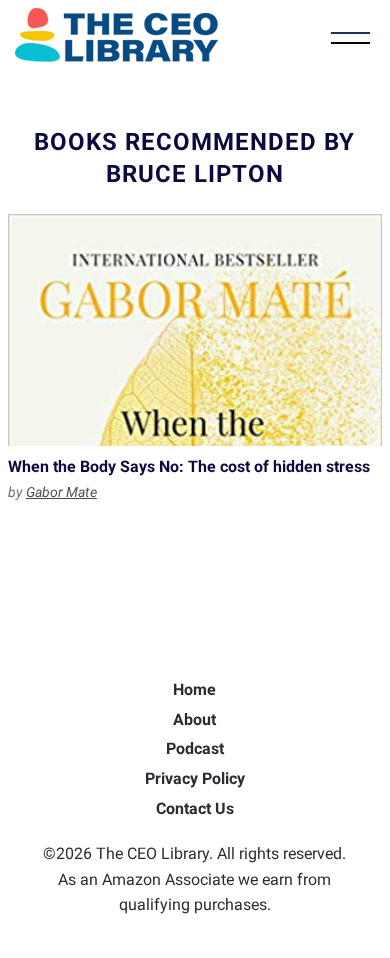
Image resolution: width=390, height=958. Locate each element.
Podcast (195, 748)
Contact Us (195, 808)
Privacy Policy (195, 778)
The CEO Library (116, 35)
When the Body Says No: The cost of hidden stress (195, 330)
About (194, 719)
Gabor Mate (61, 492)
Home (194, 689)
